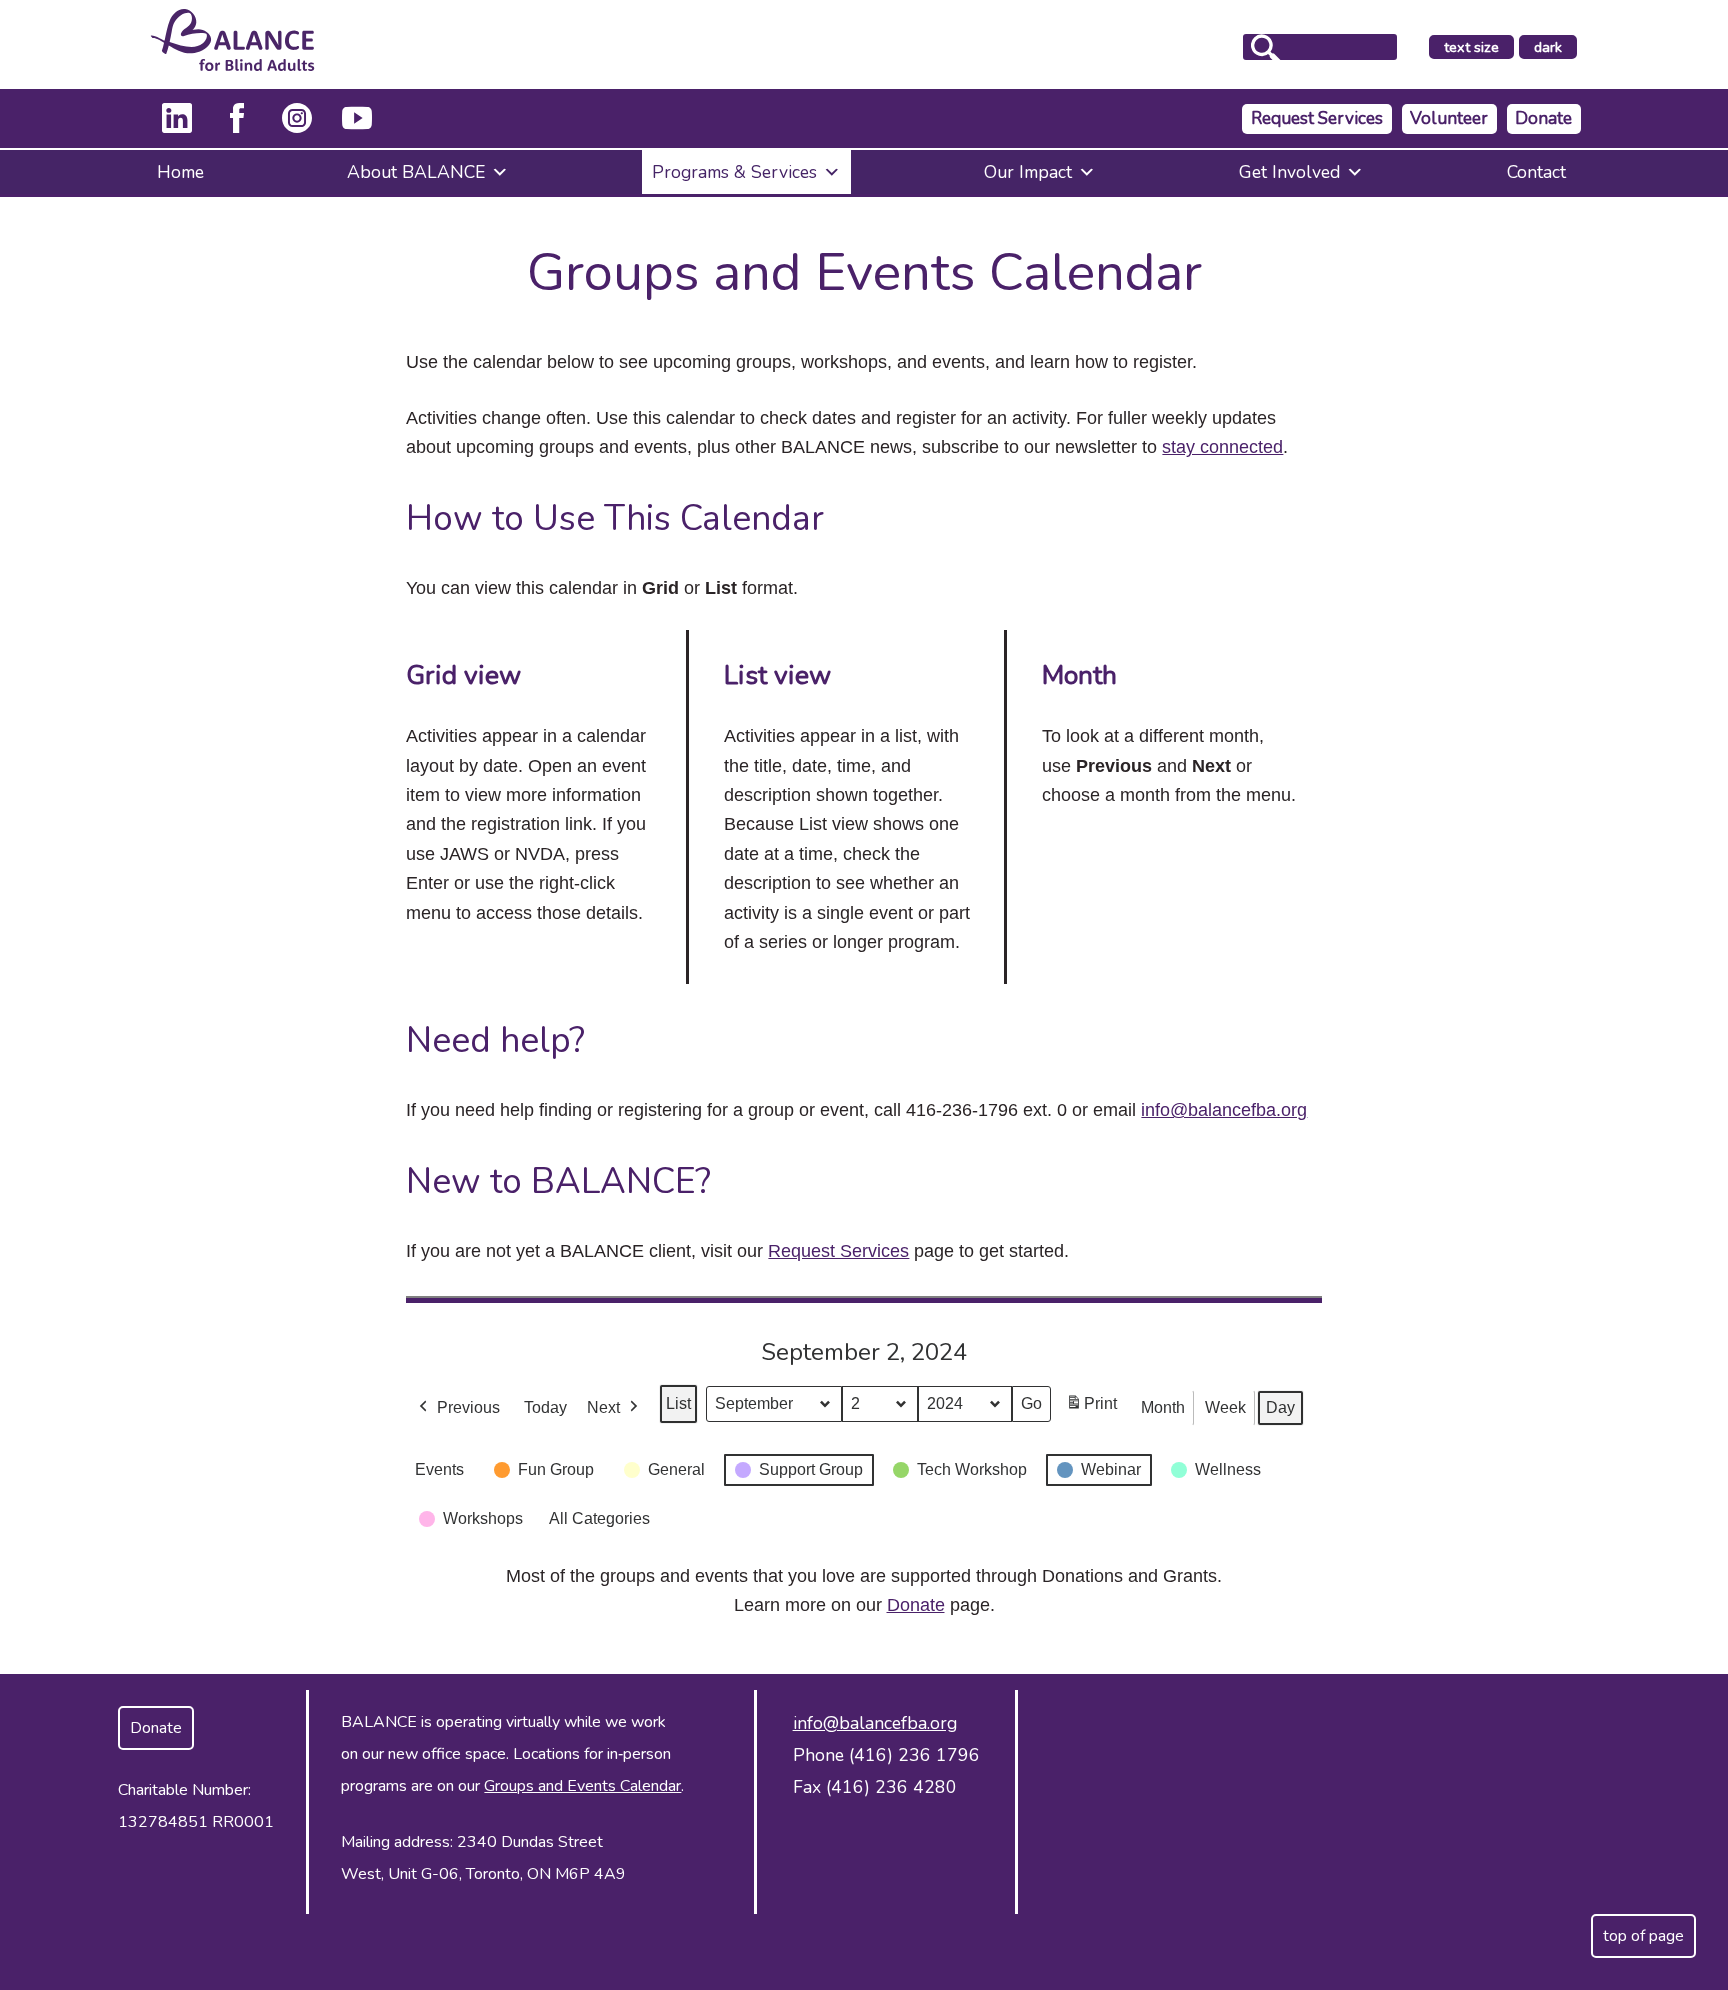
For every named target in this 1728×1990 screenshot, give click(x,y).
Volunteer (1449, 118)
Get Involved (1289, 172)
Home (180, 172)
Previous (468, 1407)
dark (1555, 48)
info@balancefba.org (1224, 1110)
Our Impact (1028, 172)
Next (603, 1407)
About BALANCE (416, 172)
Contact (1536, 172)
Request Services (1317, 118)
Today (545, 1407)
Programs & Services (734, 172)
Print (1091, 1409)
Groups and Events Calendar (582, 1786)
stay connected (1222, 447)
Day (1280, 1407)
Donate (1543, 118)
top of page (1643, 1936)
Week (1225, 1407)
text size (1471, 47)
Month (1163, 1407)
